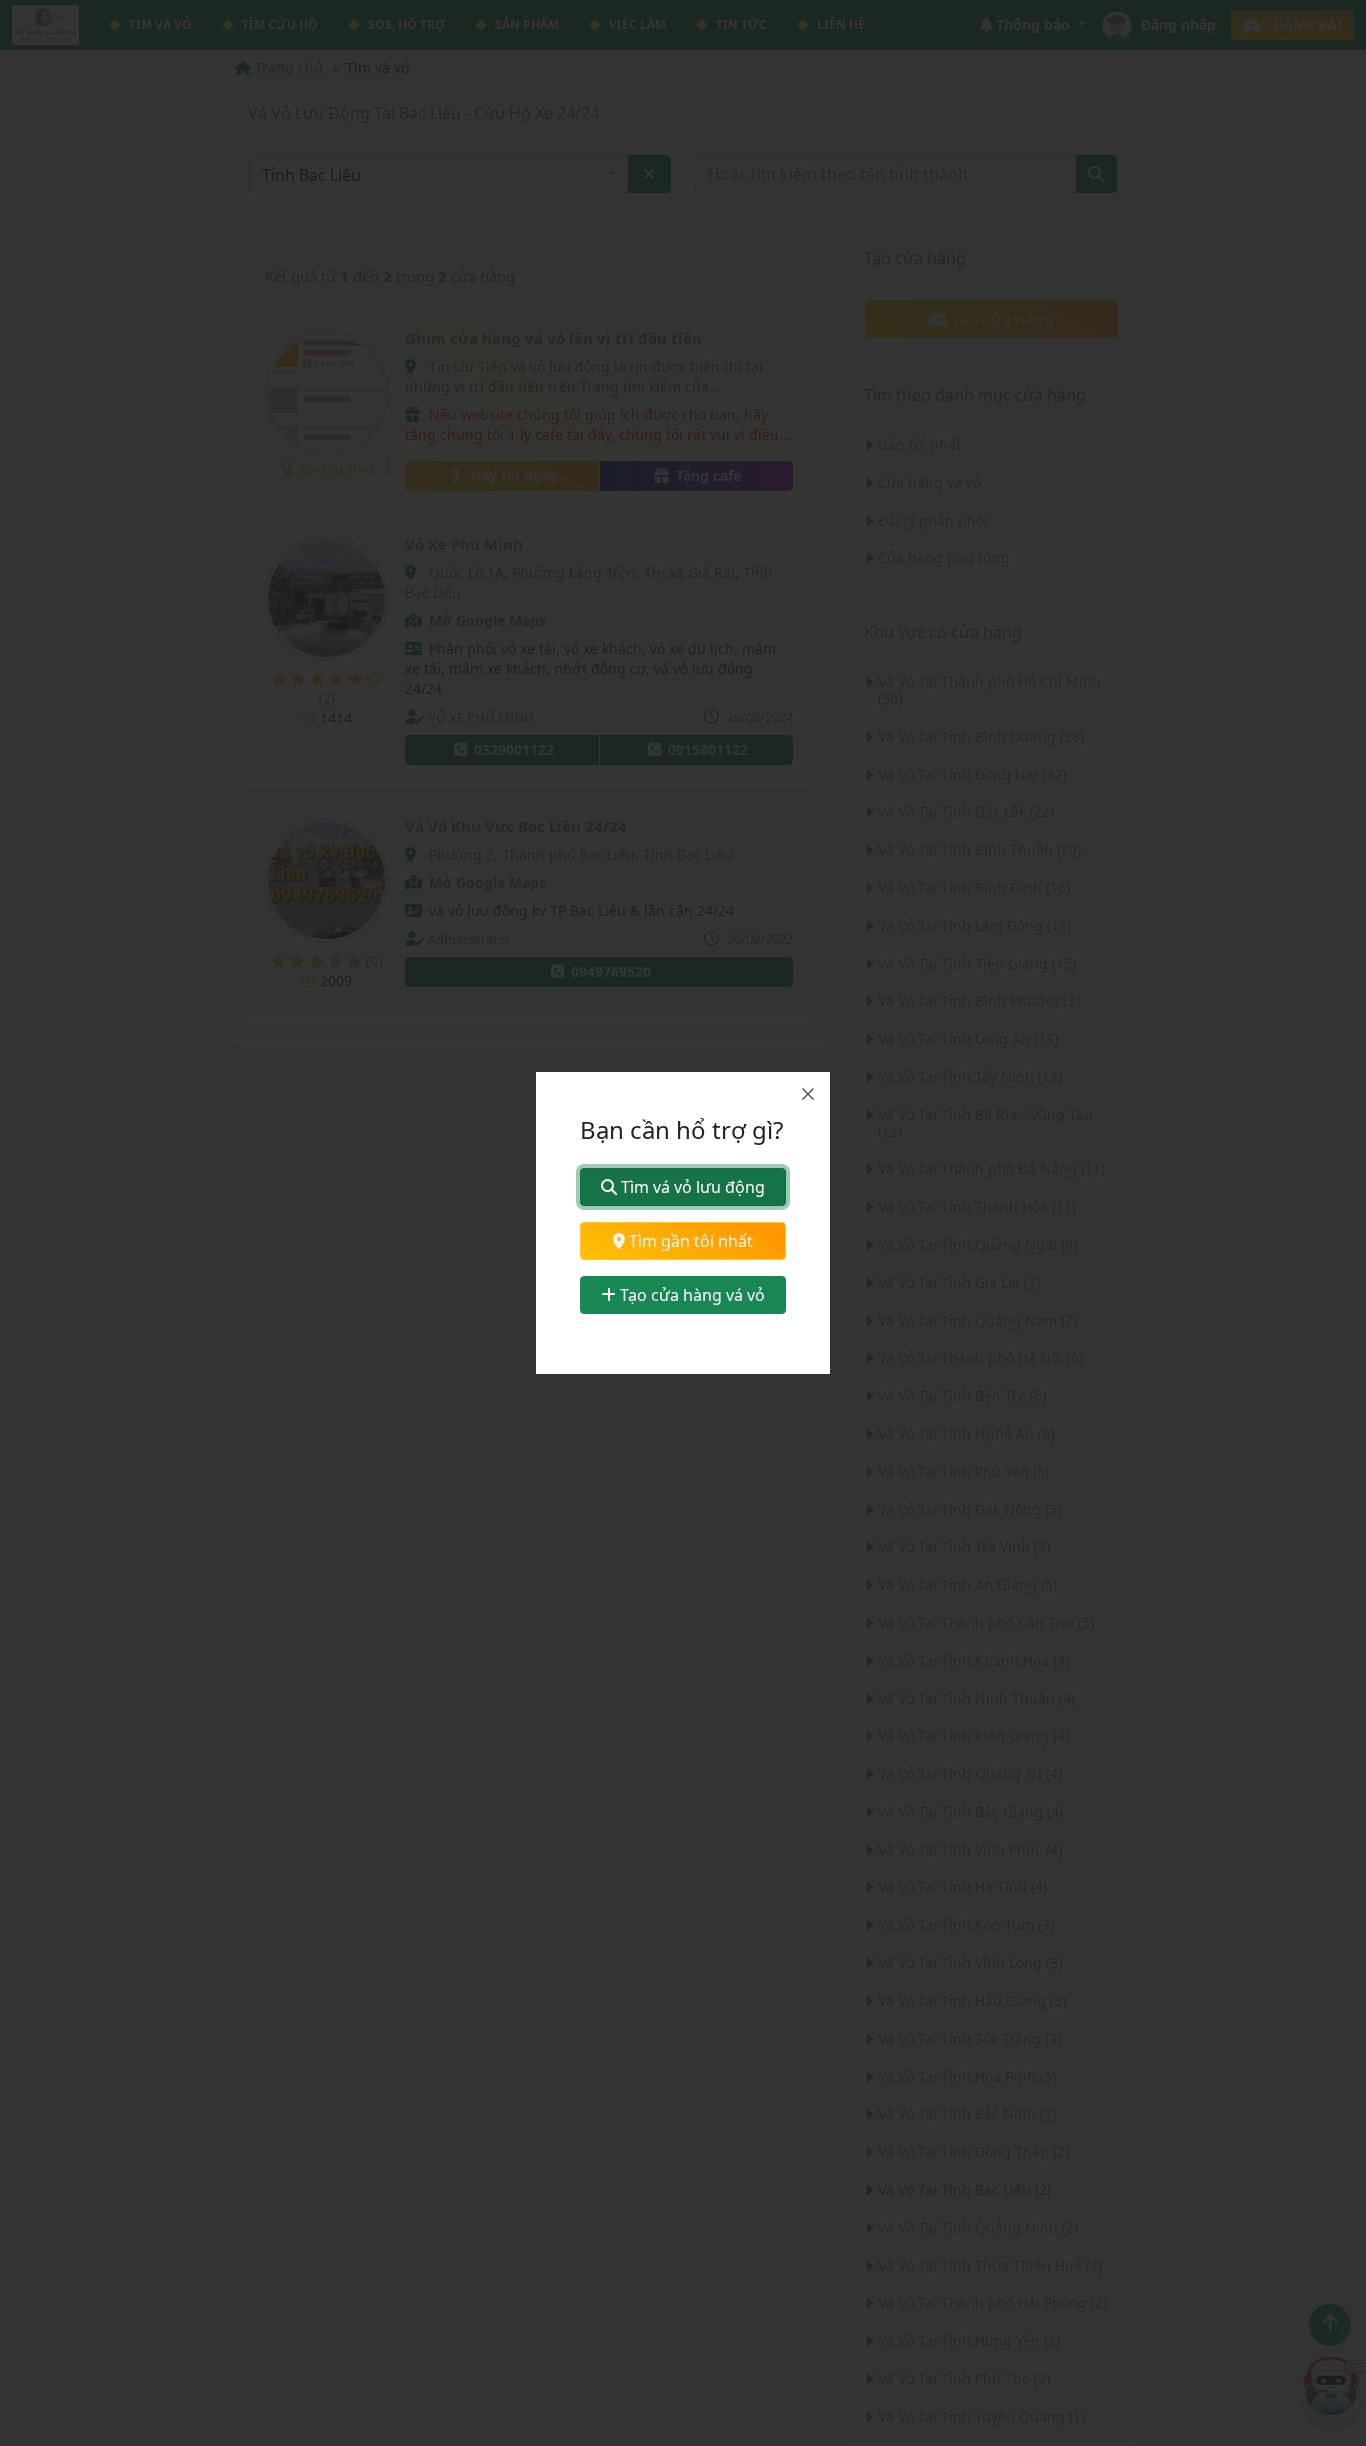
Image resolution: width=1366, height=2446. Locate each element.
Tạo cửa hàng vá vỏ (690, 1295)
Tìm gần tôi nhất (689, 1241)
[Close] (808, 1094)
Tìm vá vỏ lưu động (691, 1187)
